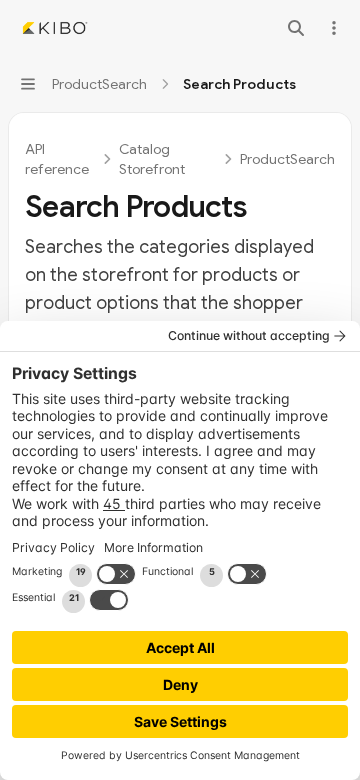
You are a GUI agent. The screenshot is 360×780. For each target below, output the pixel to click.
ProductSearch (287, 159)
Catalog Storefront (152, 159)
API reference (57, 159)
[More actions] (334, 28)
